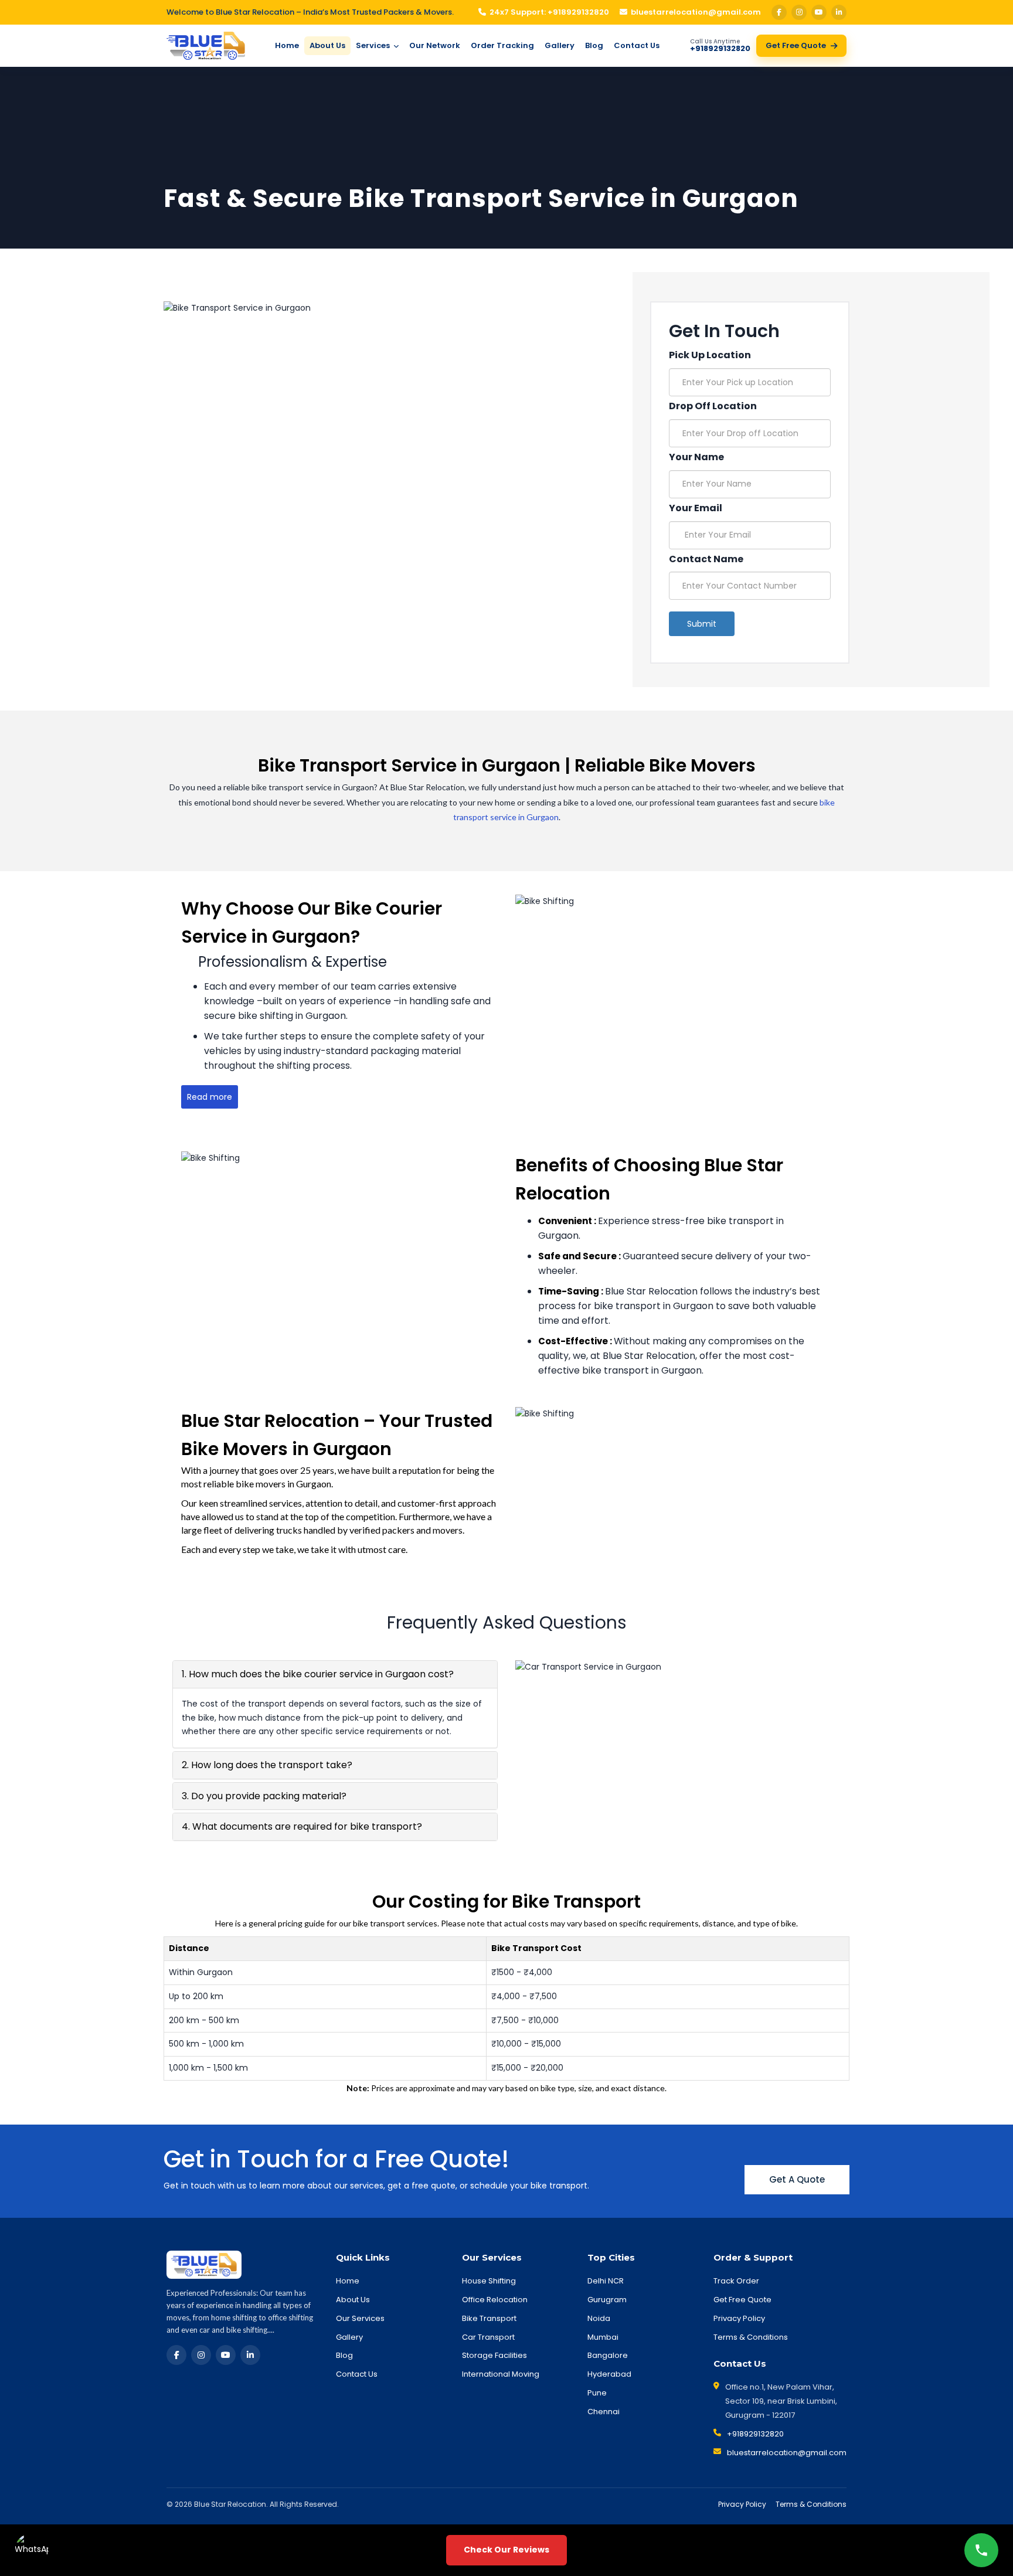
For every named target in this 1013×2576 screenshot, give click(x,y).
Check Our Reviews (506, 2550)
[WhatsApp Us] (32, 2550)
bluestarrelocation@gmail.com (696, 12)
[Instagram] (799, 12)
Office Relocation (495, 2300)
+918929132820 (755, 2434)
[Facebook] (779, 12)
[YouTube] (819, 12)
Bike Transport (489, 2318)
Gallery (560, 45)
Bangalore (608, 2355)
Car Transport (488, 2337)
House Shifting (489, 2281)
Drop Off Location (713, 406)
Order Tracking (502, 45)
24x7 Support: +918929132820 (549, 12)
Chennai (604, 2412)
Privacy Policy (739, 2318)
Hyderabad (609, 2374)
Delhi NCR (606, 2281)
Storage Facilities (494, 2355)
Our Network (435, 45)
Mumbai (603, 2337)
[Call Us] (981, 2550)
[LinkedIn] (839, 12)
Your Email (696, 508)
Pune (597, 2393)
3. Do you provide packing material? (264, 1796)
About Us (327, 45)
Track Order (736, 2281)
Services (374, 45)
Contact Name (706, 559)
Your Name (696, 457)
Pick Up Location (710, 355)
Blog (594, 45)
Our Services (360, 2318)
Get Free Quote (796, 45)
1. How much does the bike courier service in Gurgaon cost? (318, 1674)
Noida (599, 2318)
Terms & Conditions (751, 2337)
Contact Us (637, 45)
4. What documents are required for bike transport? (302, 1826)
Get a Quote (797, 2179)
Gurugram (607, 2300)
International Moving (501, 2374)
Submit (702, 624)
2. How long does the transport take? (267, 1765)
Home (287, 45)
